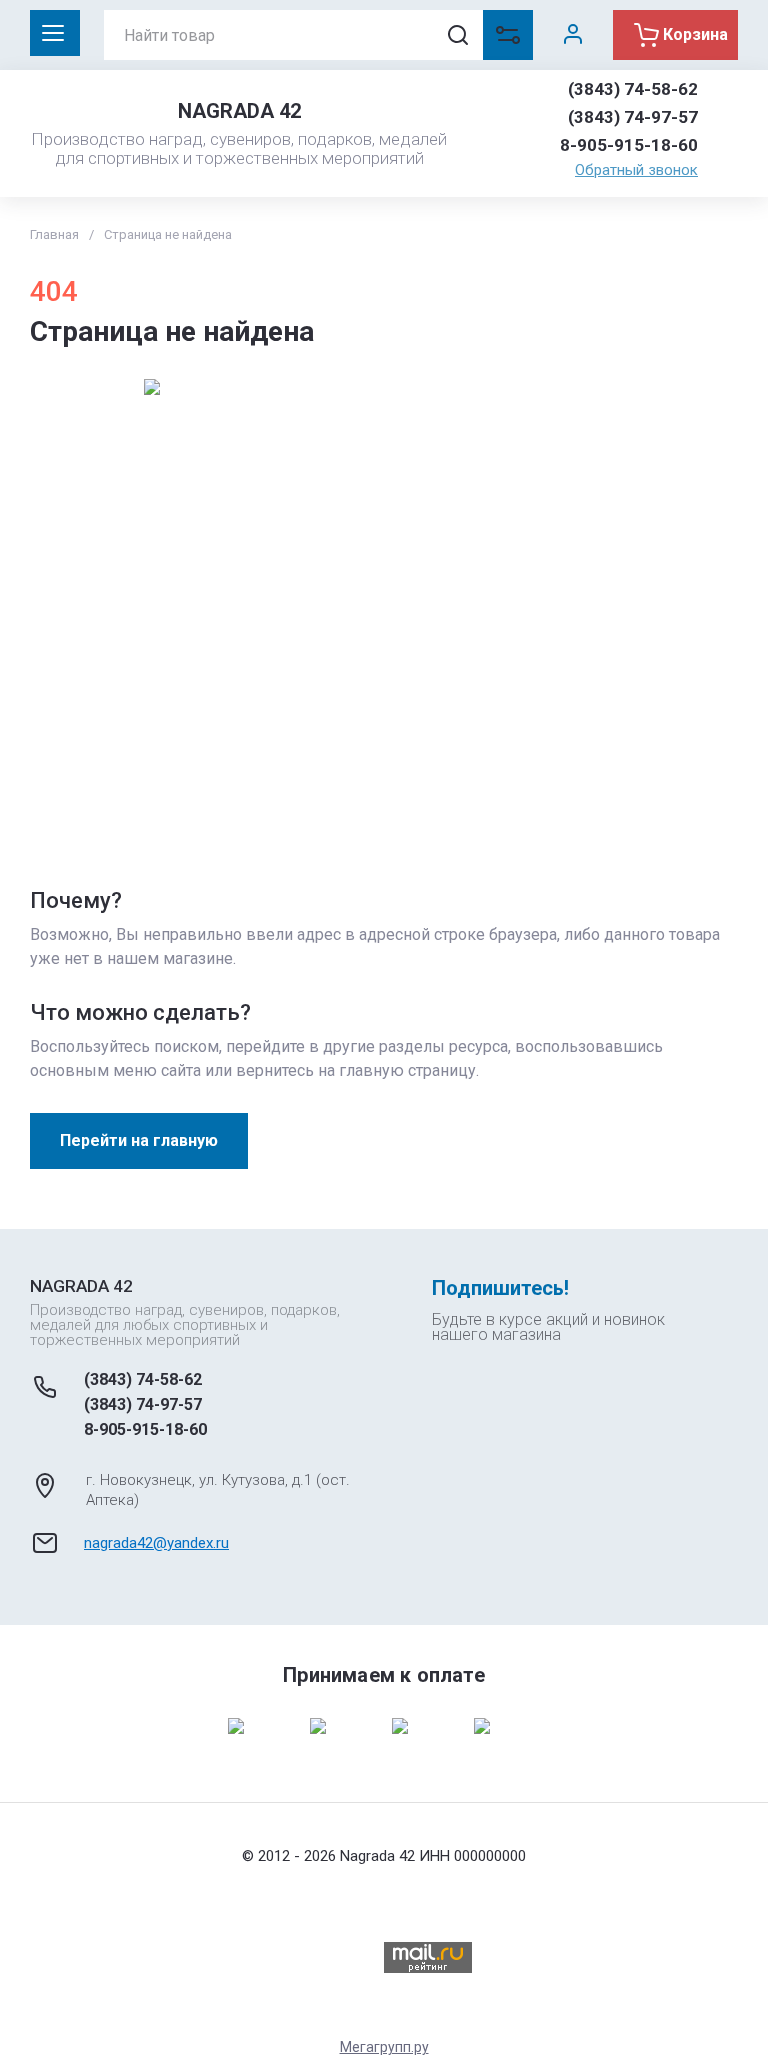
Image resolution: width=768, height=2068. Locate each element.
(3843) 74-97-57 (633, 117)
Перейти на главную (139, 1140)
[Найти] (458, 35)
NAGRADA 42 (239, 111)
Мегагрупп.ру (384, 2047)
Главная (54, 234)
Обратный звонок (636, 170)
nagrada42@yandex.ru (156, 1543)
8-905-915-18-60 (629, 145)
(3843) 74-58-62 (633, 89)
